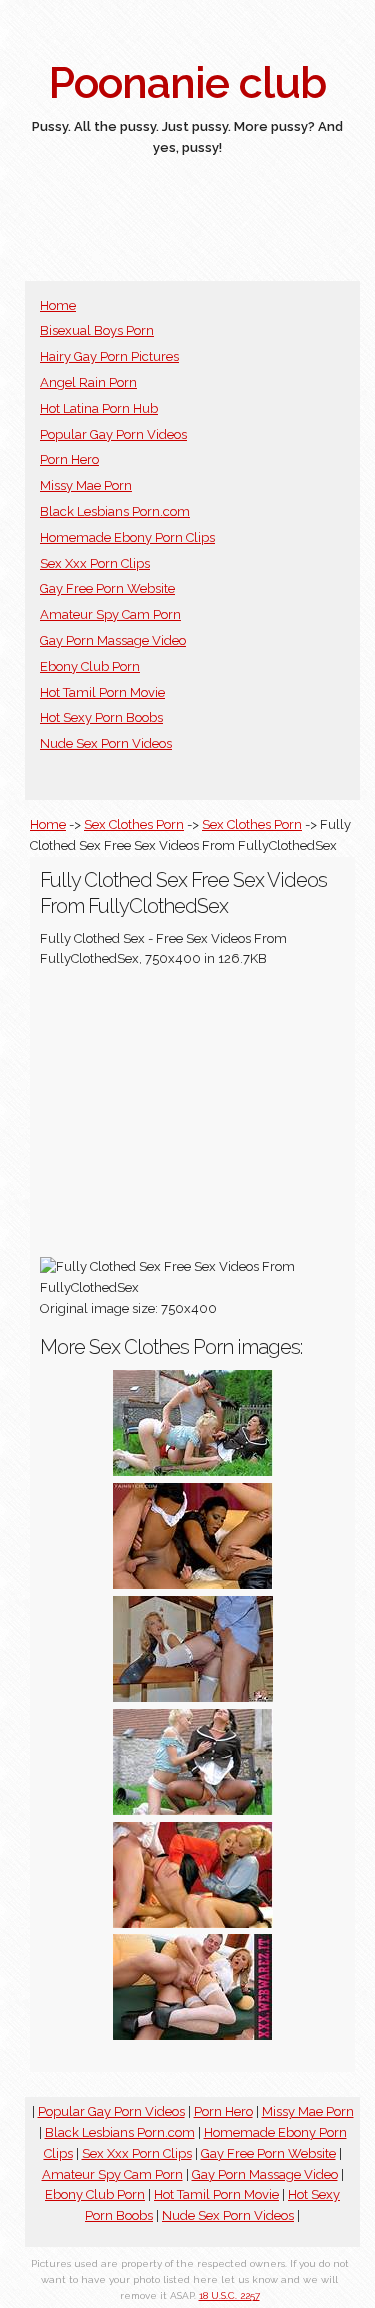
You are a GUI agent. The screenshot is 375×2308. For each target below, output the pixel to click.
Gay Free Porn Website (107, 588)
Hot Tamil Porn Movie (102, 692)
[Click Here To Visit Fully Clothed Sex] (193, 1584)
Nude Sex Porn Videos (106, 743)
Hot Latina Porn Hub (99, 408)
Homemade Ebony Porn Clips (127, 537)
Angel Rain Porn (88, 382)
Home (58, 305)
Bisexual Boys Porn (97, 330)
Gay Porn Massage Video (113, 640)
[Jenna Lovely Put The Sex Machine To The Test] (193, 2035)
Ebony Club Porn (90, 666)
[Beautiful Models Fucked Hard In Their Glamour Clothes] (193, 1923)
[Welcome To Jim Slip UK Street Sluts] (193, 1697)
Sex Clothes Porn (134, 824)
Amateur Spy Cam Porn (110, 614)
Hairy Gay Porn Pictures (109, 356)
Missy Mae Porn (86, 485)
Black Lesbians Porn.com (115, 511)
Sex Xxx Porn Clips (95, 563)
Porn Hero (69, 459)
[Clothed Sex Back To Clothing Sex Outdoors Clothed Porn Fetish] (193, 1471)
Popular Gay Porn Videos (113, 434)
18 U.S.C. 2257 (229, 2295)
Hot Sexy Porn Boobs (101, 717)
